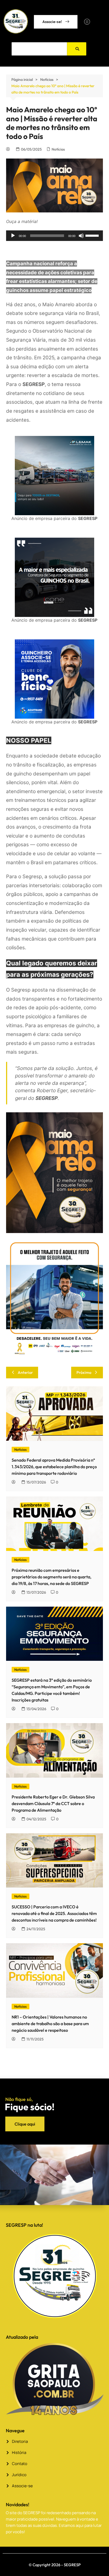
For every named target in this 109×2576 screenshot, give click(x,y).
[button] (87, 22)
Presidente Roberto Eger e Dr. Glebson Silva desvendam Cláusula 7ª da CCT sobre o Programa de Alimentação (53, 1803)
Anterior (25, 1372)
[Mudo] (81, 236)
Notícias (58, 149)
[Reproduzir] (13, 236)
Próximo (84, 1372)
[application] (54, 236)
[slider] (93, 235)
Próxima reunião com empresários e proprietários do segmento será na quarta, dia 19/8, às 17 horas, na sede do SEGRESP (51, 1577)
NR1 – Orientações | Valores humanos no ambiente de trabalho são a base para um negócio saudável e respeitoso (50, 2024)
